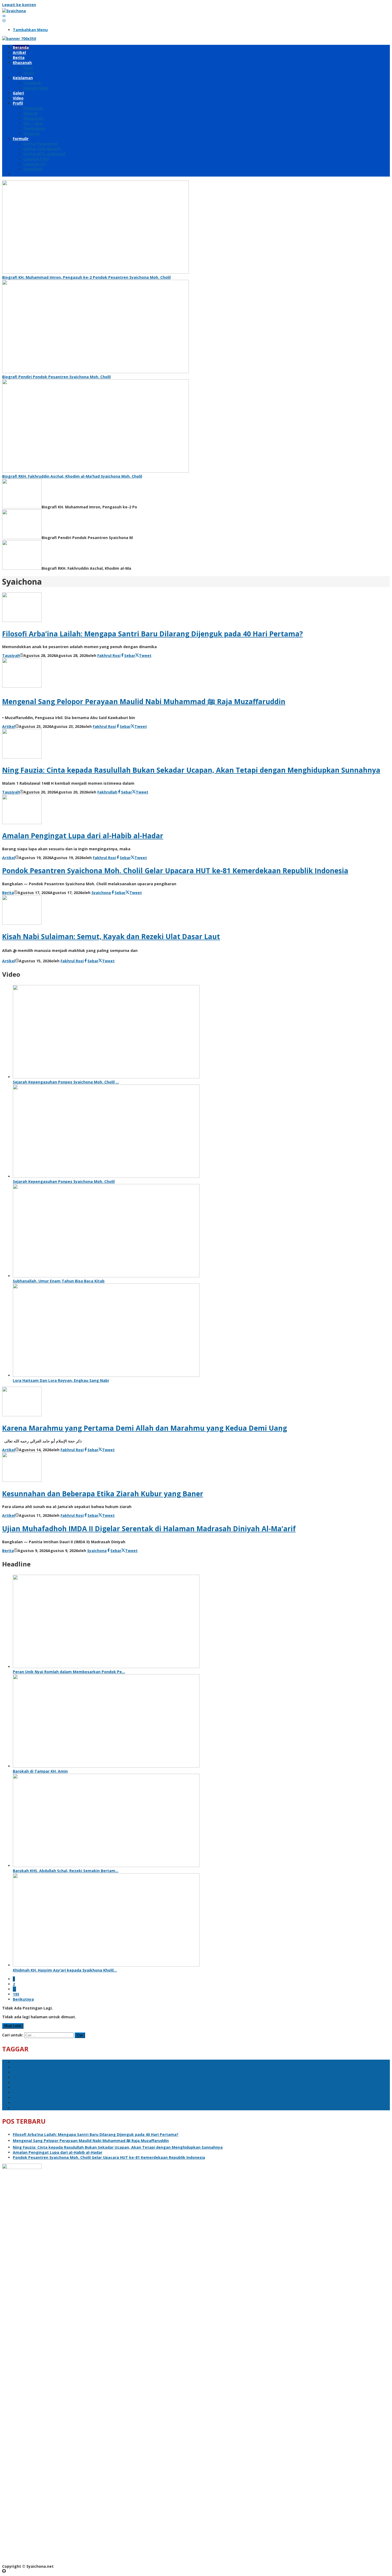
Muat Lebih (13, 2026)
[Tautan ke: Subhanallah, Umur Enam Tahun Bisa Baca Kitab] (106, 1276)
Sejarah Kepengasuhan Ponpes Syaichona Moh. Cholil (64, 1181)
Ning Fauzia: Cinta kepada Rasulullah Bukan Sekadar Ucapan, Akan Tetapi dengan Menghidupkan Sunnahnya (191, 770)
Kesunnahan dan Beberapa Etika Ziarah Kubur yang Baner (103, 1494)
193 (16, 1994)
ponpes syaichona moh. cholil (41, 2098)
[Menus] (4, 16)
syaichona (23, 2082)
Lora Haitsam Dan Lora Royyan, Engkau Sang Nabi (61, 1380)
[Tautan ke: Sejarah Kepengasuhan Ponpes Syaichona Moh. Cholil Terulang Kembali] (106, 1077)
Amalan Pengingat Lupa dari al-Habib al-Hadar (83, 836)
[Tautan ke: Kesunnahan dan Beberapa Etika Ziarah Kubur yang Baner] (22, 1480)
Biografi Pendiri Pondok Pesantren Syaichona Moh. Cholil (56, 377)
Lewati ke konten (19, 5)
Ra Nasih (21, 2077)
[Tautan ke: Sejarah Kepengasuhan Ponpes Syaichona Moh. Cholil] (106, 1176)
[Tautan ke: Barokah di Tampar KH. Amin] (106, 1766)
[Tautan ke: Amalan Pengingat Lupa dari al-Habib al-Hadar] (22, 823)
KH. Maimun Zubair (31, 2072)
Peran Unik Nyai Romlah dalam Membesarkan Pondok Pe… (69, 1672)
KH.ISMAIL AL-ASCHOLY (34, 2093)
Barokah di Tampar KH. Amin (40, 1771)
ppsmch (20, 2062)
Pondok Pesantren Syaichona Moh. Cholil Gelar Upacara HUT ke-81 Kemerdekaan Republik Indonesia (175, 871)
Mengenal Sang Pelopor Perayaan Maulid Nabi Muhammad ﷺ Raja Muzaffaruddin (144, 701)
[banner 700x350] (19, 39)
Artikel (9, 726)
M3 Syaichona (26, 2067)
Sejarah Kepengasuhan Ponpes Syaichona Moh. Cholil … (66, 1082)
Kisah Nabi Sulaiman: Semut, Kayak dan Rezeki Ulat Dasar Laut (111, 936)
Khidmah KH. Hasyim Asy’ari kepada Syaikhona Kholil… (65, 1970)
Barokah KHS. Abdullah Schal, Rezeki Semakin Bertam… (66, 1871)
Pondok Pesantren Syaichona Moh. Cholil (52, 2087)
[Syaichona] (14, 11)
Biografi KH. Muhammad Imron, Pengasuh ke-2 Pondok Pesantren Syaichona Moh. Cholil (86, 277)
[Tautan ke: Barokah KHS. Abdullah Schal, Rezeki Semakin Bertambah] (106, 1866)
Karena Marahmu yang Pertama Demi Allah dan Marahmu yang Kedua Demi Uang (145, 1428)
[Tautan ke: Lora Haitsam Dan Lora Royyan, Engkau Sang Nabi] (106, 1375)
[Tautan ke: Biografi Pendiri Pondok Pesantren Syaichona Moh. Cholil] (95, 372)
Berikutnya (23, 1999)
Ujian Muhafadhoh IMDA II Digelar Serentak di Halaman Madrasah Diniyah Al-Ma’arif (149, 1529)
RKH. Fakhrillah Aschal (34, 2103)
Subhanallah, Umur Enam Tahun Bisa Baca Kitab (59, 1281)
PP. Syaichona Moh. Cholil (37, 2108)
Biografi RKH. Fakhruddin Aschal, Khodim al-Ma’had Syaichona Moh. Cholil (72, 476)
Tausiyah (11, 655)
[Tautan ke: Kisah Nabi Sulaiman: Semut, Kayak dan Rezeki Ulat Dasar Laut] (22, 923)
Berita (8, 893)
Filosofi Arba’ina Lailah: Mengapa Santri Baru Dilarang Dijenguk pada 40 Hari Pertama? (153, 634)
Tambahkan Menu (30, 30)
